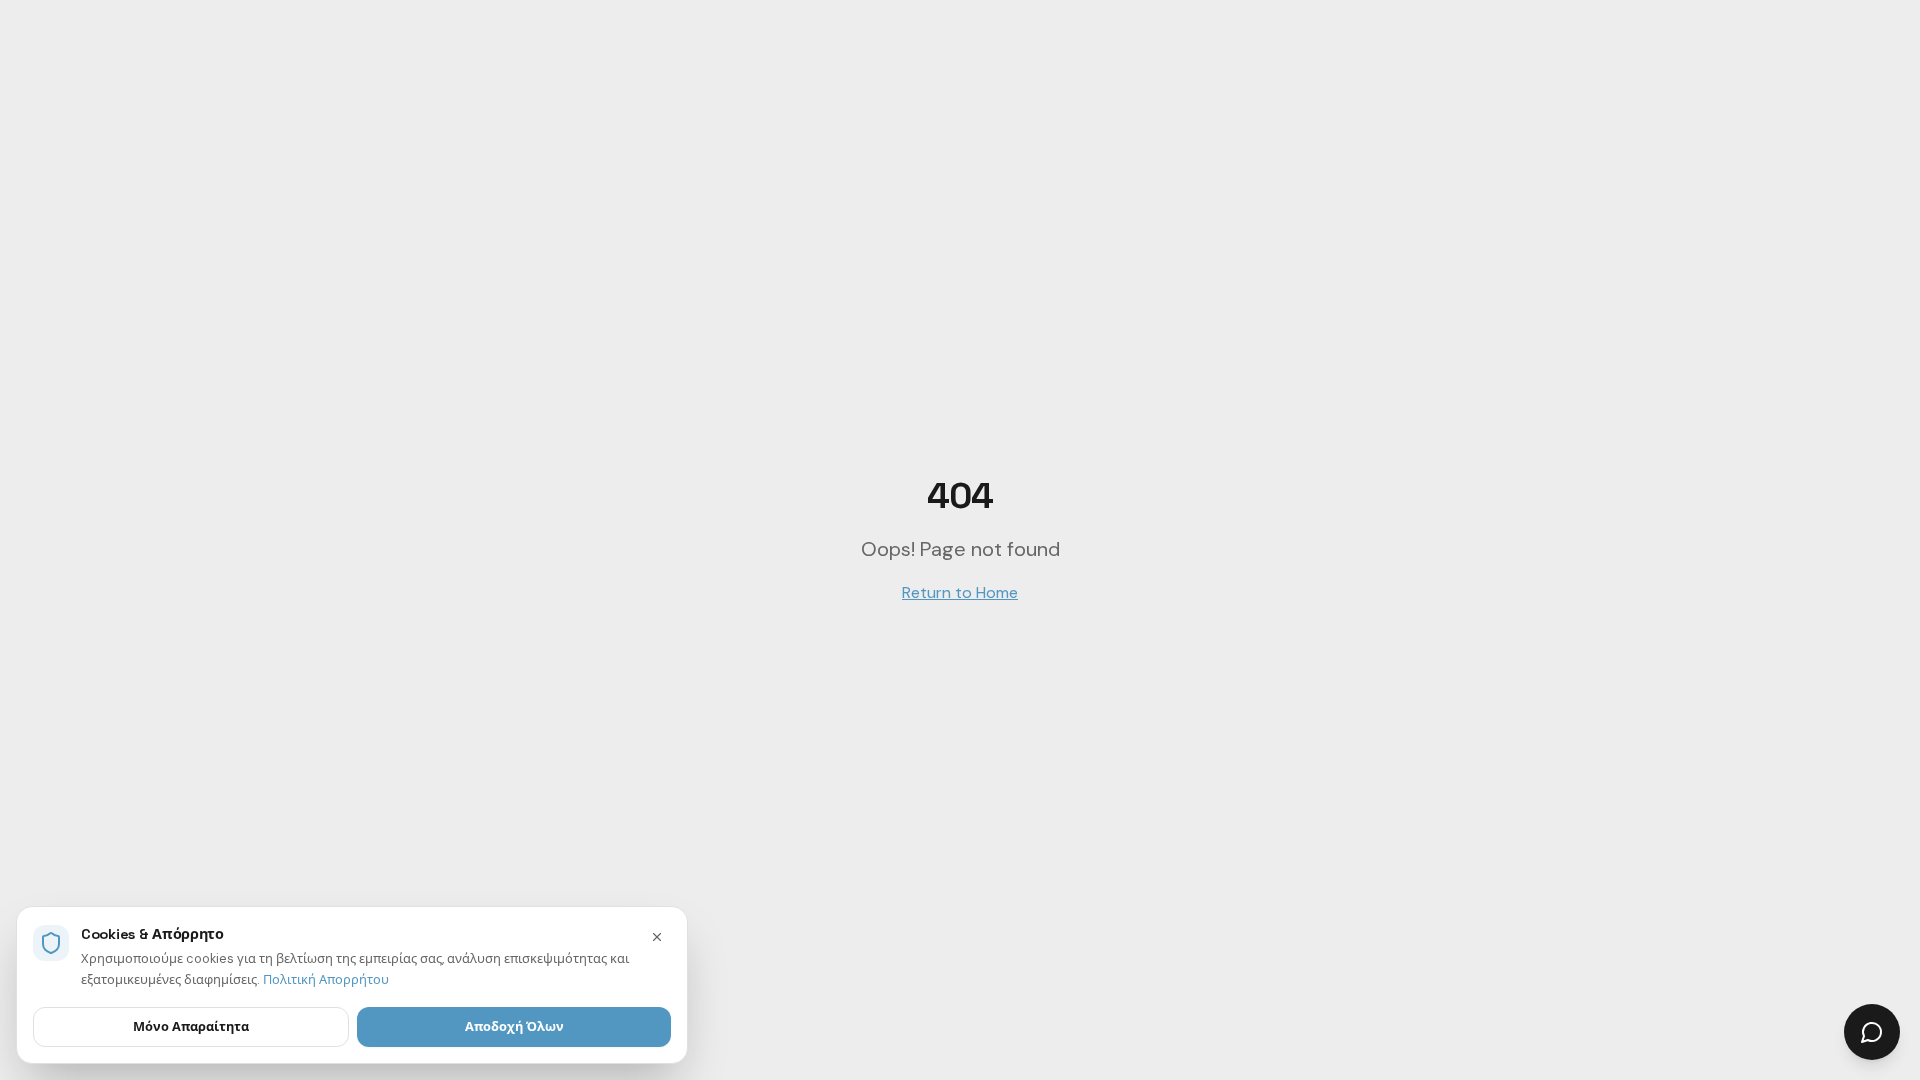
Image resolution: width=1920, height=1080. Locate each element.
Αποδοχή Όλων (514, 1026)
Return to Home (960, 592)
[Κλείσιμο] (657, 937)
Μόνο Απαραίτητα (191, 1026)
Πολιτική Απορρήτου (326, 979)
